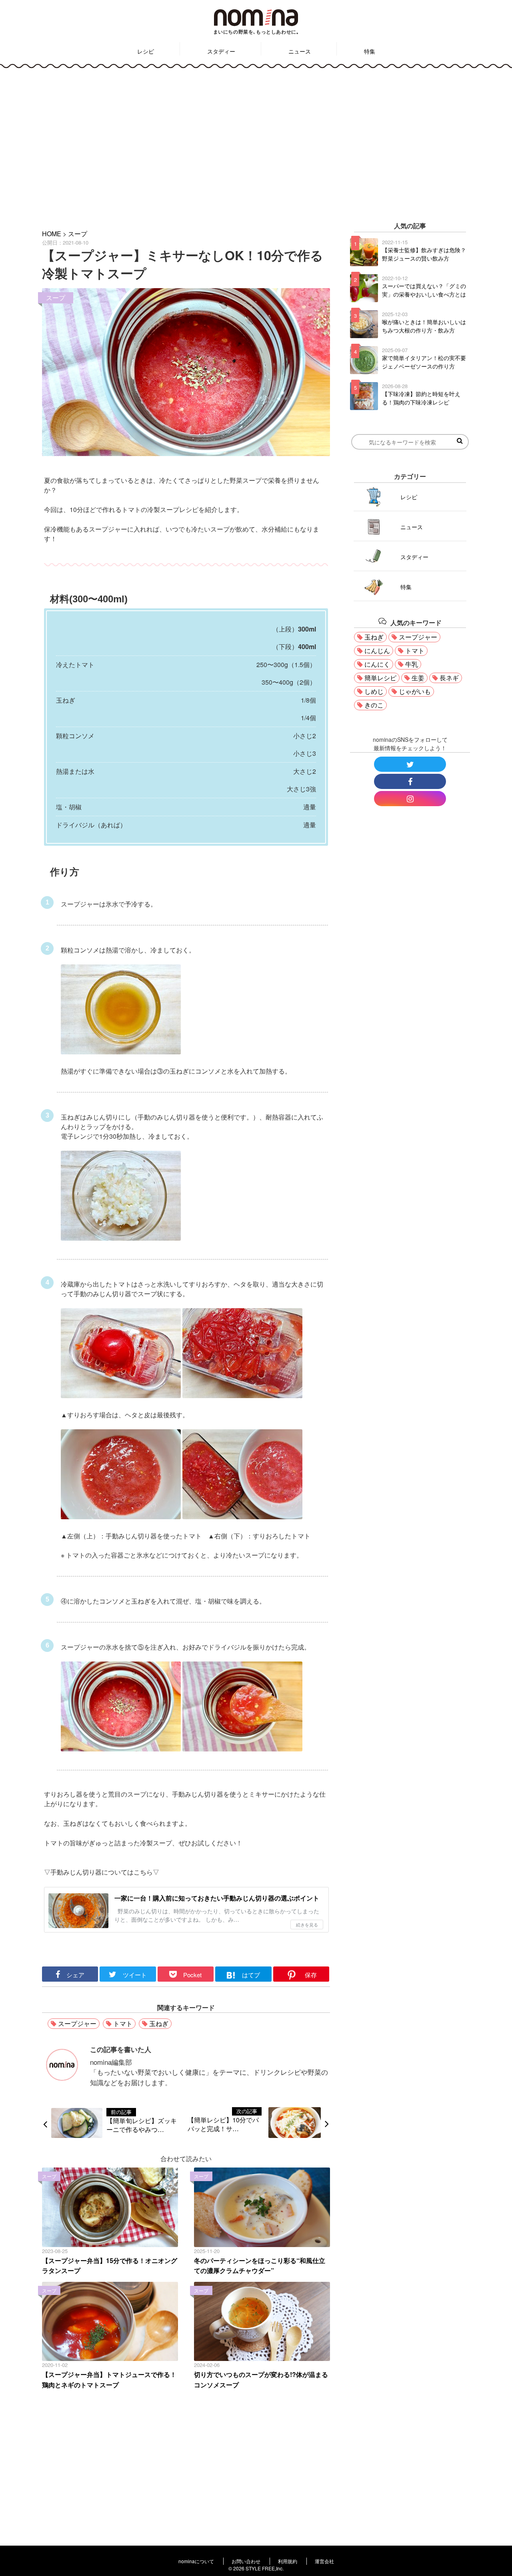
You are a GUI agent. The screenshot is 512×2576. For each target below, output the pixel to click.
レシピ (146, 51)
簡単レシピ (380, 678)
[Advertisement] (256, 143)
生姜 (418, 678)
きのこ (374, 705)
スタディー (221, 51)
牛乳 (412, 664)
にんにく (377, 664)
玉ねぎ (159, 2023)
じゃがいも (415, 691)
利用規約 (288, 2561)
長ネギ (449, 678)
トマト (123, 2023)
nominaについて (196, 2561)
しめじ (374, 691)
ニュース (300, 51)
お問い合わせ (246, 2561)
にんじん (377, 650)
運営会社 (324, 2561)
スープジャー (77, 2023)
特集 (370, 51)
